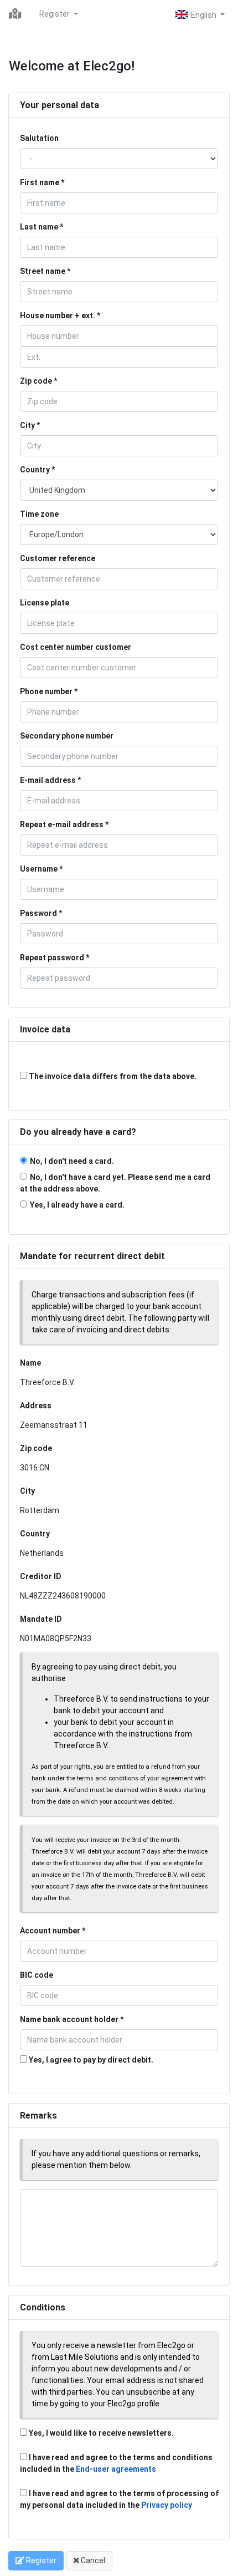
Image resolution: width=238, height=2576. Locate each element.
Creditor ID (41, 1576)
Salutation (39, 138)
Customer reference (58, 558)
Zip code (36, 381)
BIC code (37, 1975)
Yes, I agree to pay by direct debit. (90, 2060)
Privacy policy (167, 2505)
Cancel (92, 2560)
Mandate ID (41, 1619)
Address (36, 1406)
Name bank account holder (69, 2019)
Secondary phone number (67, 736)
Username (39, 869)
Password (38, 913)
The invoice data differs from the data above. (112, 1076)
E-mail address (48, 780)
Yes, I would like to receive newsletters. (100, 2433)
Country (35, 470)
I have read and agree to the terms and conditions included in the (116, 2463)
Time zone (39, 514)
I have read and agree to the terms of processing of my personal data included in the (119, 2499)
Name (30, 1363)
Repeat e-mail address (62, 824)
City (27, 425)
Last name (39, 227)
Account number (50, 1931)
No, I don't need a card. (72, 1161)
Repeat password (52, 958)
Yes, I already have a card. (77, 1205)
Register (55, 14)
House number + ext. (58, 315)
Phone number (46, 691)
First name (40, 182)
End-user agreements (116, 2469)
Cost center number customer (76, 647)
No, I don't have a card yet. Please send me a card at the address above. (115, 1183)
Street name (43, 271)
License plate (45, 603)
